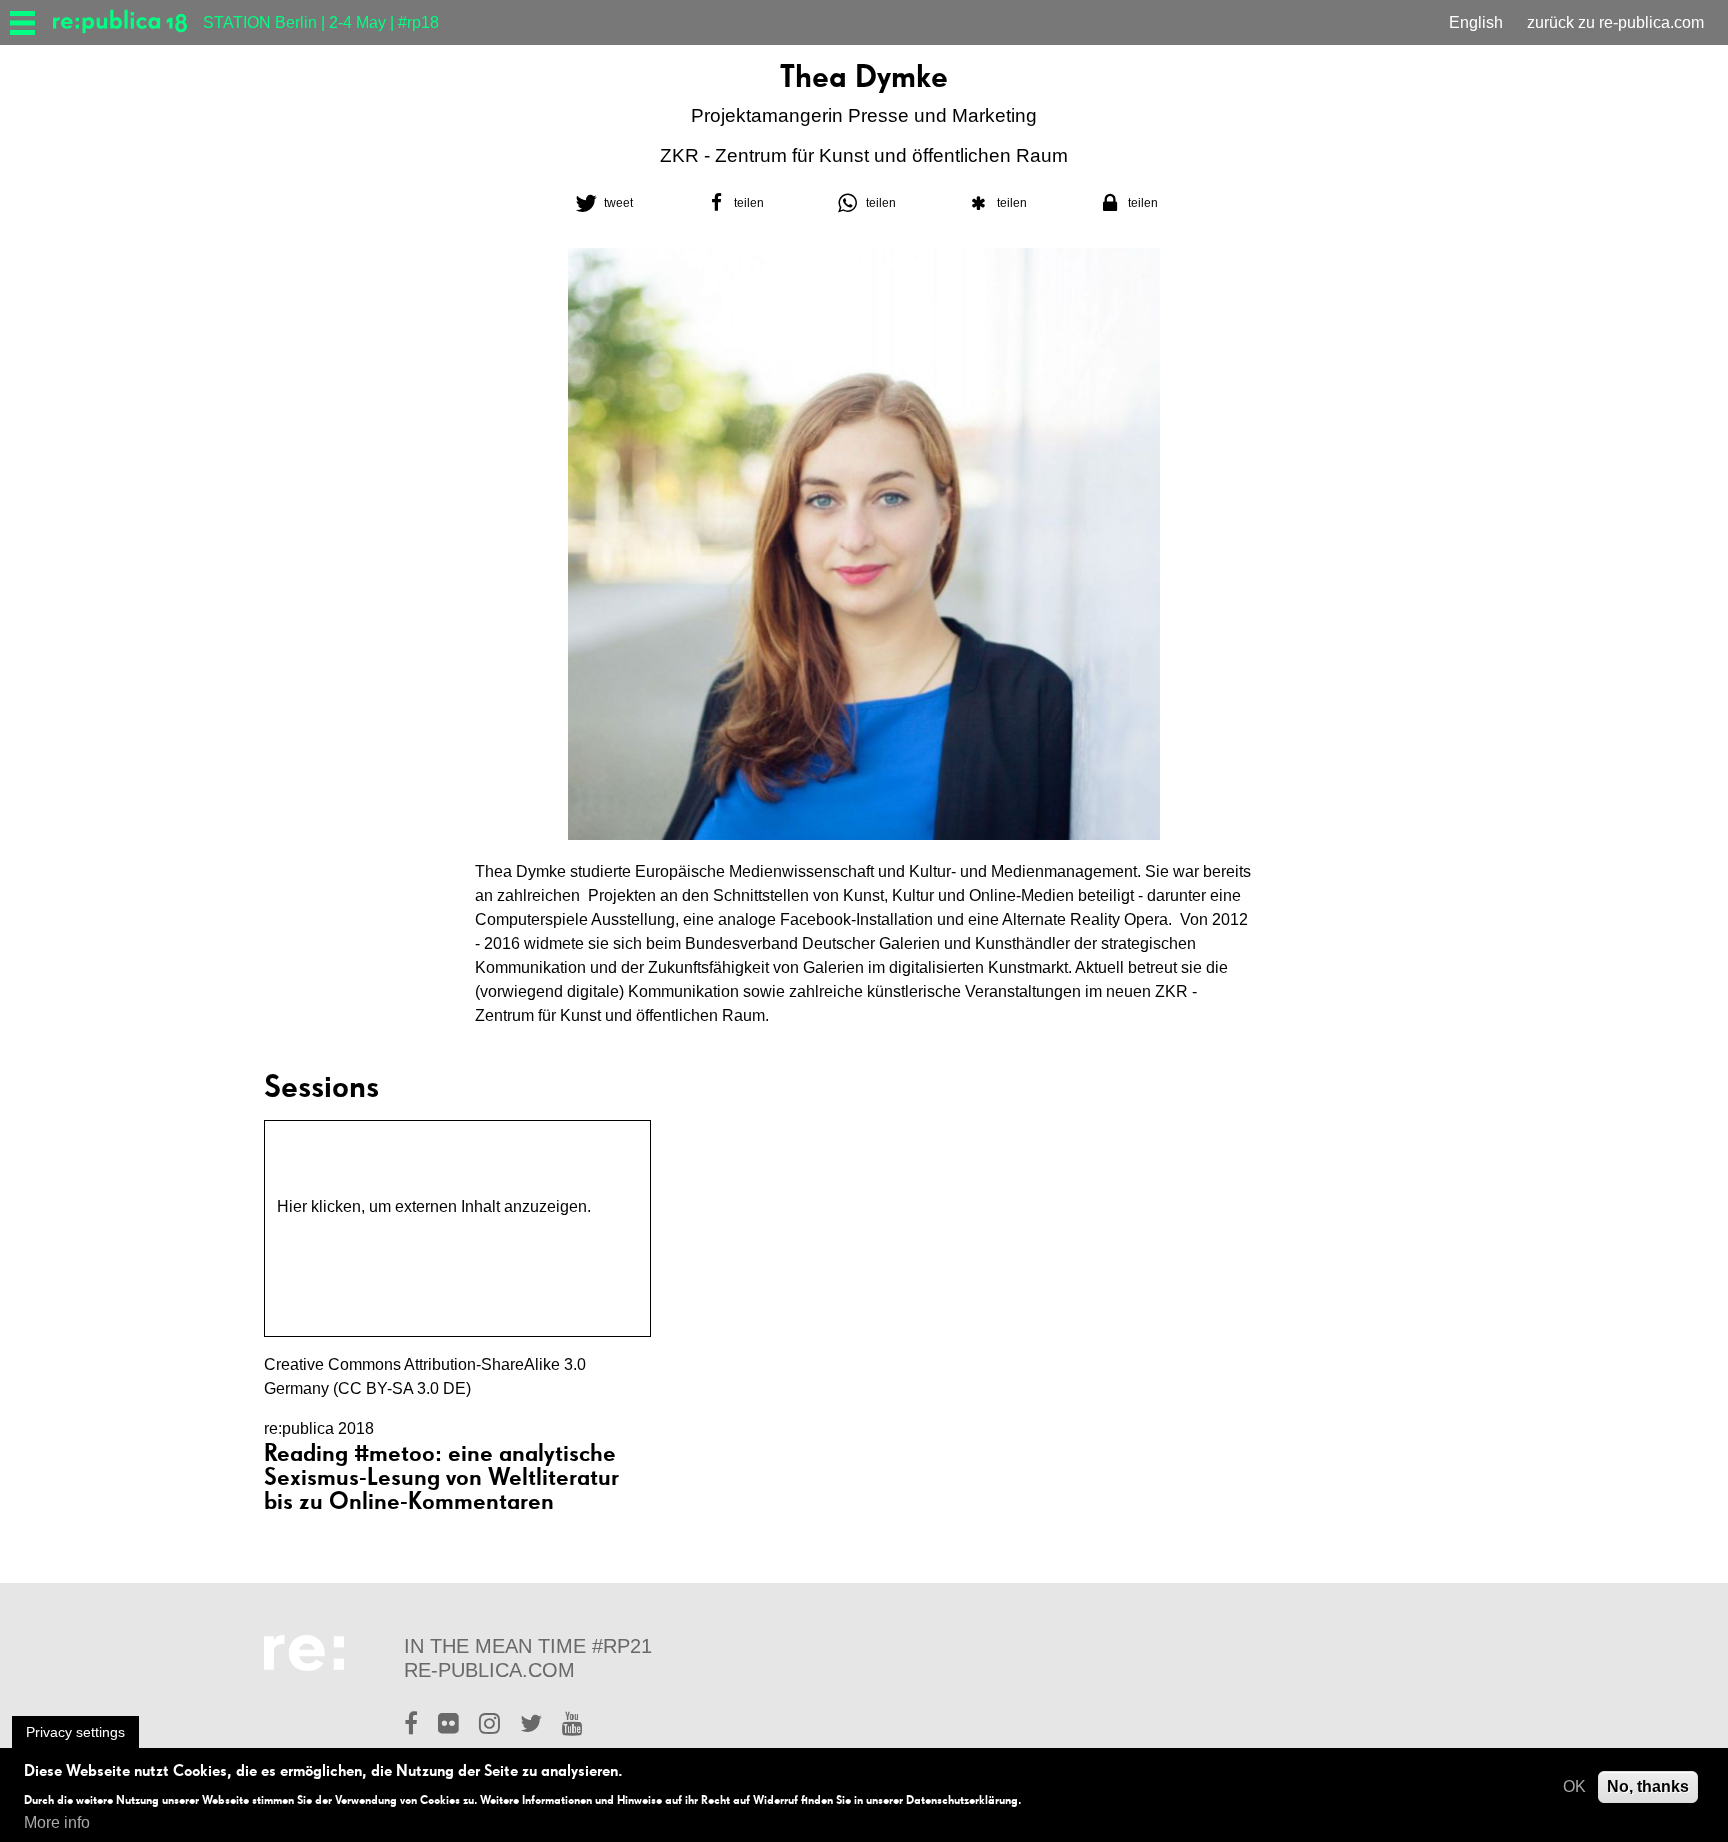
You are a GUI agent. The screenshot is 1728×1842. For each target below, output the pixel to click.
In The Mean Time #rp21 (528, 1646)
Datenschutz (321, 1230)
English (1476, 22)
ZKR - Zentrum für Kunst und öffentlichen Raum (864, 155)
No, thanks (1648, 1786)
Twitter (531, 1725)
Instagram (489, 1725)
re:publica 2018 (319, 1428)
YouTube (572, 1725)
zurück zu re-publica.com (1615, 22)
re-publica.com (489, 1670)
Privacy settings (75, 1732)
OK (1574, 1786)
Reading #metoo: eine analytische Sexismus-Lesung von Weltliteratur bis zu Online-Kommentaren (441, 1476)
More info (57, 1822)
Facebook (411, 1725)
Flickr (448, 1725)
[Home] (128, 22)
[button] (602, 203)
